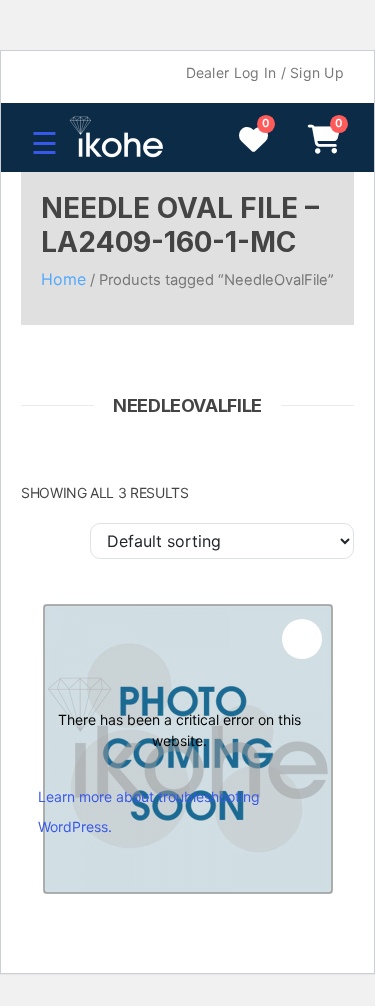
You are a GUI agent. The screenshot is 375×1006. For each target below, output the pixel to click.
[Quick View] (302, 639)
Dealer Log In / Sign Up (265, 72)
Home (63, 279)
